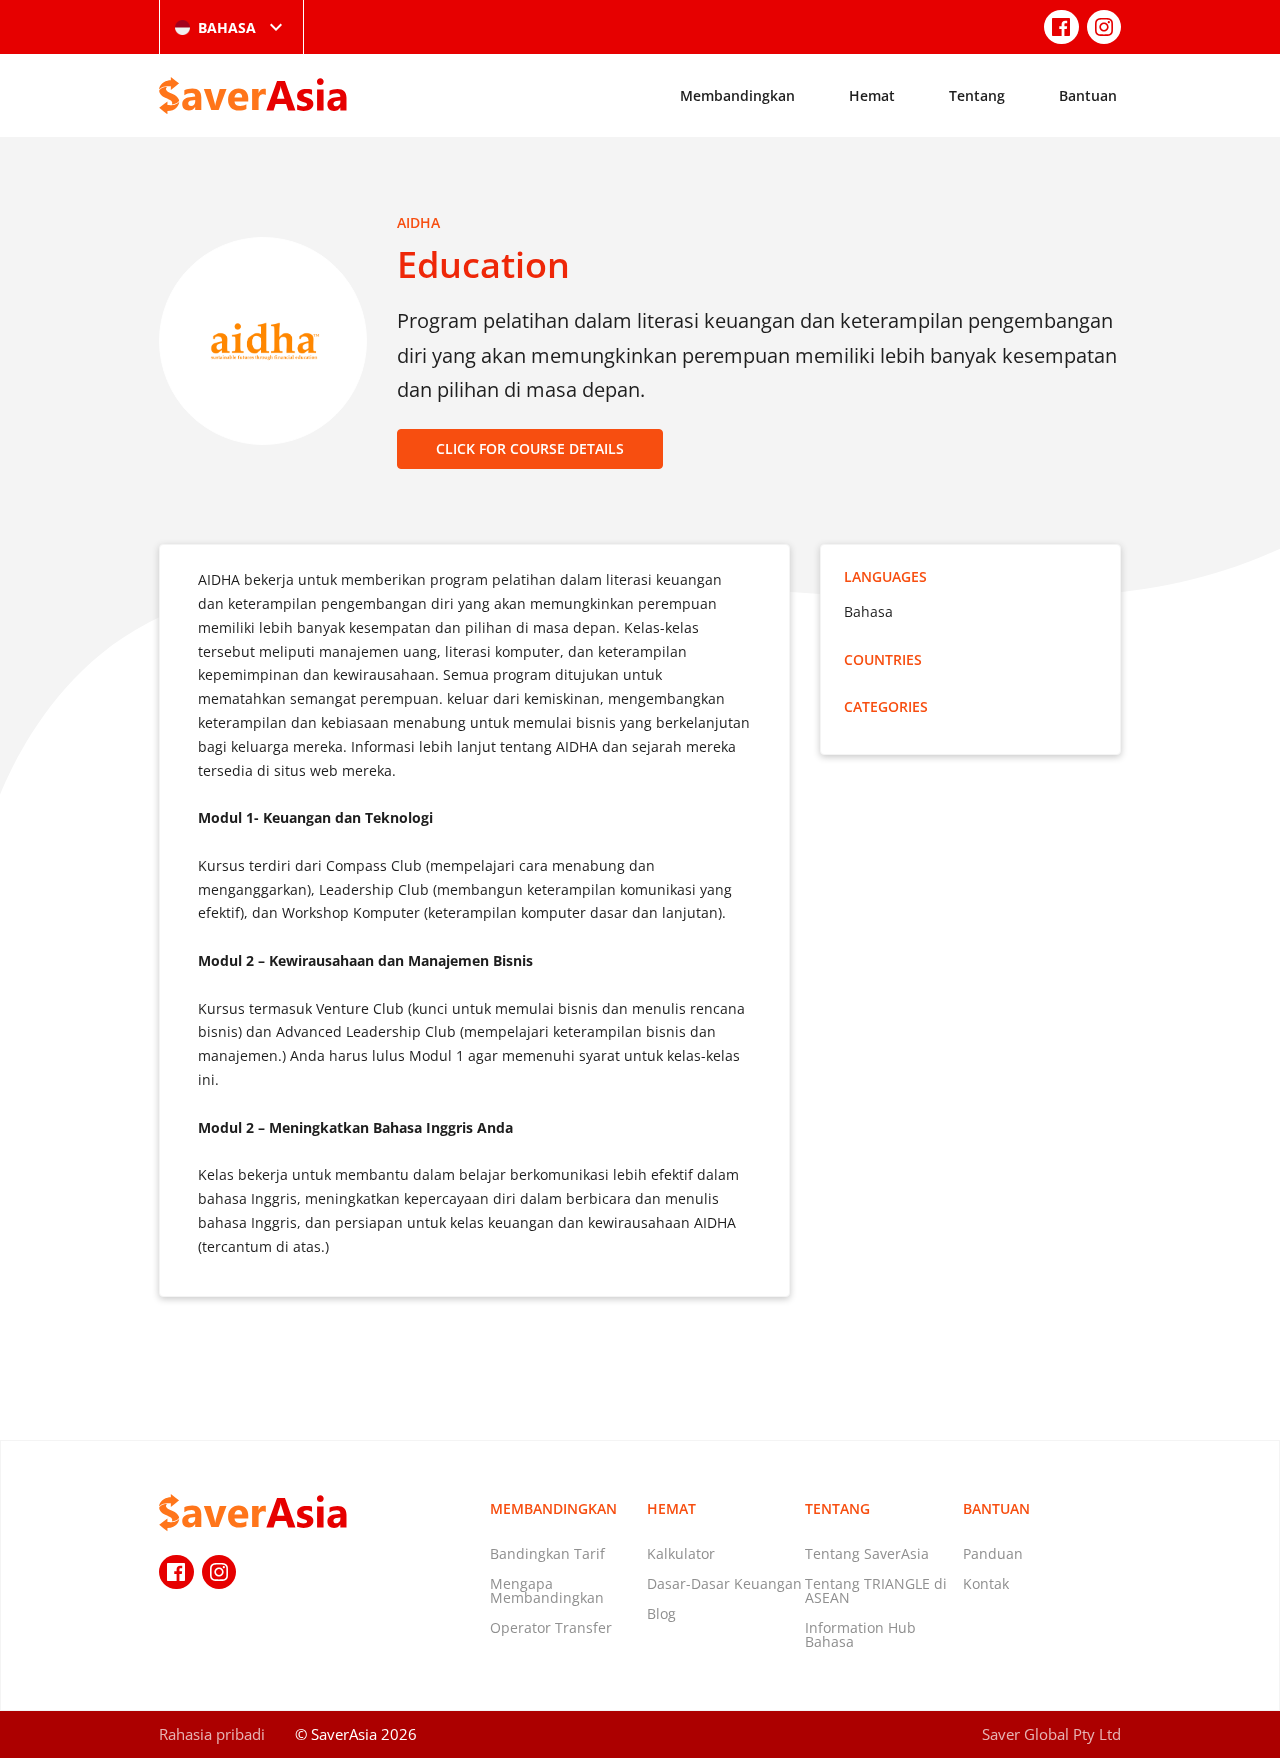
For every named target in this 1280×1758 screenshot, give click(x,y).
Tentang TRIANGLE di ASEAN (876, 1590)
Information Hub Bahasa (860, 1634)
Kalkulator (681, 1553)
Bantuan (1088, 95)
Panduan (993, 1553)
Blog (661, 1613)
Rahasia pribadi (212, 1734)
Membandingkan (737, 95)
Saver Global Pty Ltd (1051, 1734)
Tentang (977, 95)
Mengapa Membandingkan (547, 1590)
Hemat (872, 95)
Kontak (986, 1583)
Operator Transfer (551, 1627)
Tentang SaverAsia (867, 1553)
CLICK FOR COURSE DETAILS (530, 448)
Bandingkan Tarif (547, 1553)
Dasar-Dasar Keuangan (724, 1583)
